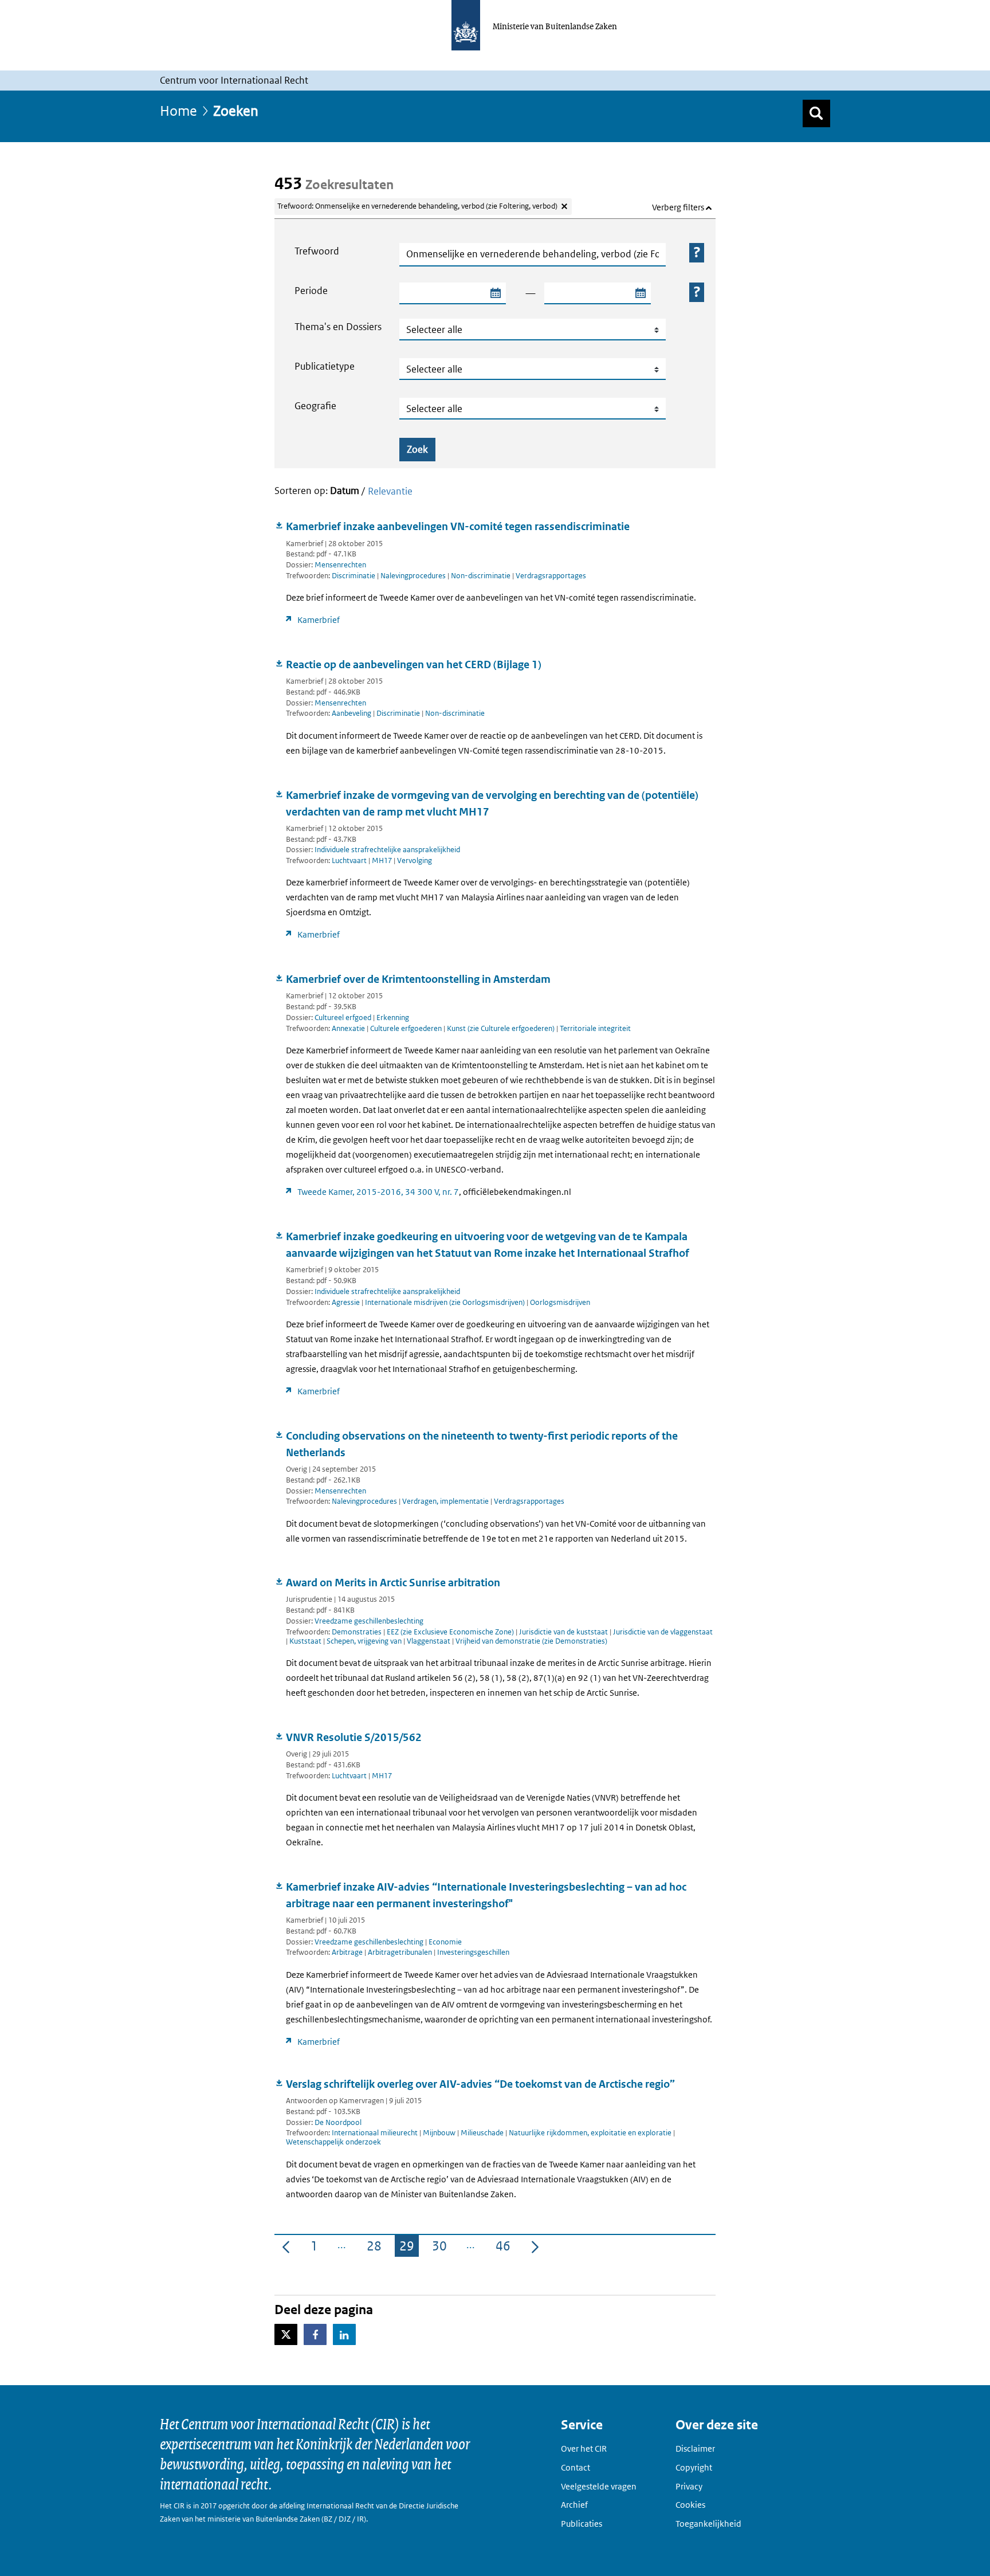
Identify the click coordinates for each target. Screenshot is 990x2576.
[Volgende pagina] (535, 2246)
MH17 (383, 860)
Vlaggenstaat (429, 1641)
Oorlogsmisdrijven (560, 1302)
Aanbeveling (352, 713)
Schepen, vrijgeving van (365, 1641)
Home (178, 110)
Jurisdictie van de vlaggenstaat (663, 1632)
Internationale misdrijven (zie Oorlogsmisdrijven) (446, 1302)
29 (409, 2248)
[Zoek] (816, 113)
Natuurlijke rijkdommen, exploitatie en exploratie (591, 2133)
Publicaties (582, 2524)
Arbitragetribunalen (401, 1952)
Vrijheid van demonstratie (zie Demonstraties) (531, 1641)
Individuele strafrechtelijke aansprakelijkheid (387, 850)
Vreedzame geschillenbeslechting (369, 1621)
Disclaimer (695, 2448)
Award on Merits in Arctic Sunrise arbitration (393, 1583)
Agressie (347, 1302)
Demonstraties (357, 1632)
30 (442, 2248)
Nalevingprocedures (414, 576)
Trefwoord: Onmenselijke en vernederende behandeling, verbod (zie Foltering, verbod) (417, 206)
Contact (575, 2467)
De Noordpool (338, 2122)
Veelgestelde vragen (599, 2486)
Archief (574, 2505)
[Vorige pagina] (286, 2246)
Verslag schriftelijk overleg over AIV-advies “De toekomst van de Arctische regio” (480, 2084)
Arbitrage (348, 1952)
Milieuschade (483, 2133)
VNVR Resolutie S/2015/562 (354, 1737)
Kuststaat (306, 1641)
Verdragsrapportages (551, 576)
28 (376, 2248)
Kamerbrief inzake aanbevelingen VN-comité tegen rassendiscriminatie (458, 526)
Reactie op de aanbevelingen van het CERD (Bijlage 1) (414, 664)
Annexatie (349, 1028)
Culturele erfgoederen (407, 1028)
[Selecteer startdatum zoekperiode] (495, 293)
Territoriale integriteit (595, 1028)
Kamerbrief (319, 620)
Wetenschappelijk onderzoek (333, 2142)
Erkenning (393, 1018)
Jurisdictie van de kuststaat (564, 1632)
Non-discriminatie (482, 576)
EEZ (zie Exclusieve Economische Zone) (451, 1632)
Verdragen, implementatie (446, 1501)
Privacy (689, 2486)
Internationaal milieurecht (376, 2133)
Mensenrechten (340, 565)
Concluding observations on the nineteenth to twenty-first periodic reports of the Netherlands (482, 1444)
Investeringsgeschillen (473, 1952)
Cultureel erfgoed (343, 1018)
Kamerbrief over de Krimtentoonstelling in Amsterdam (418, 979)
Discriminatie (354, 576)
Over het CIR (584, 2448)
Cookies (690, 2505)
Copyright (694, 2467)
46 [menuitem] (505, 2248)
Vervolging (415, 860)
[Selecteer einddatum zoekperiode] (640, 293)
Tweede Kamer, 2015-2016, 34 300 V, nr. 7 (378, 1192)
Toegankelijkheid (708, 2524)
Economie (445, 1942)
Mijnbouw (440, 2133)
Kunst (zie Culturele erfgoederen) (502, 1028)
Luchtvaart (350, 860)
